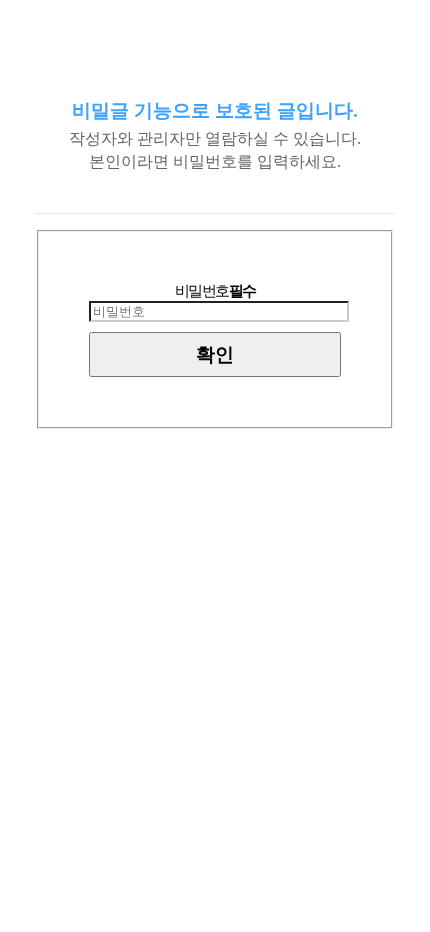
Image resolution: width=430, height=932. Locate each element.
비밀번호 (215, 291)
